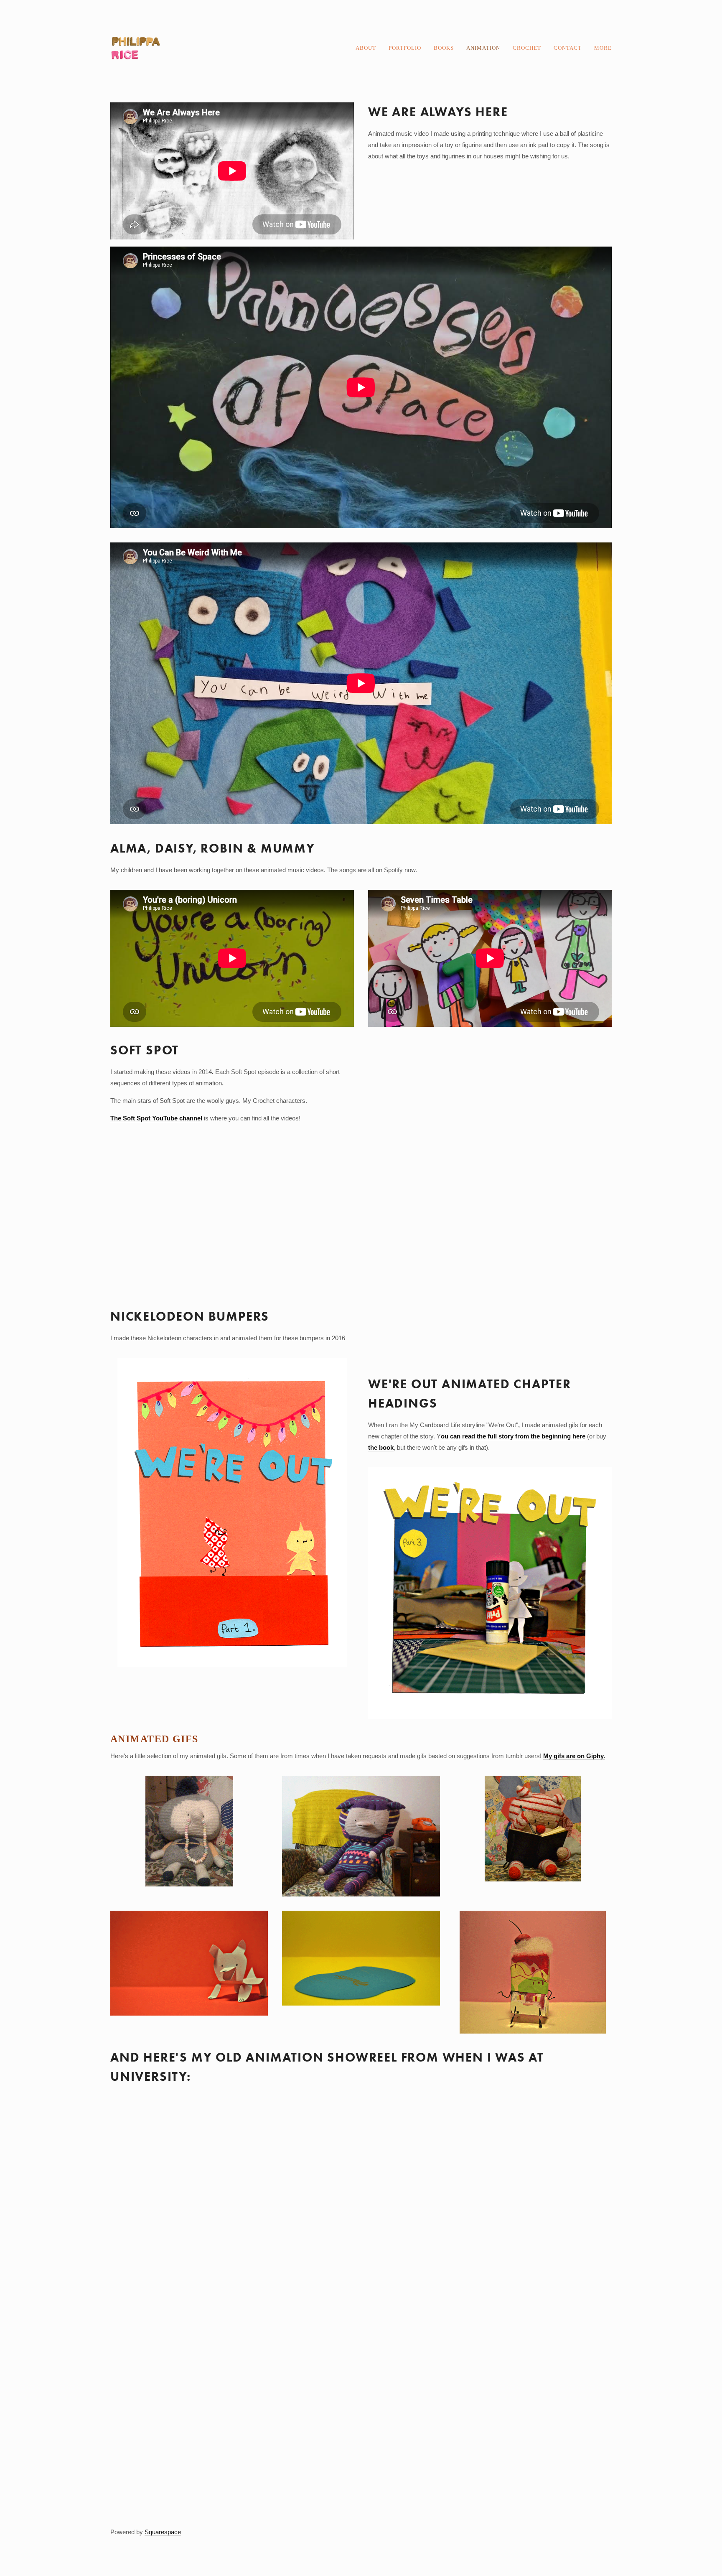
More (603, 48)
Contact (568, 48)
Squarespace (163, 2532)
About (366, 48)
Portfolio (405, 48)
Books (444, 48)
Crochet (527, 48)
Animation (483, 48)
